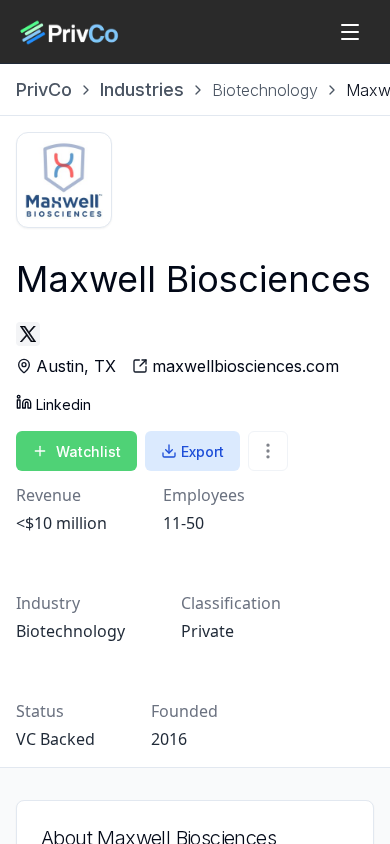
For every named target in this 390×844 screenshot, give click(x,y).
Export (202, 451)
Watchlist (88, 451)
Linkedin (63, 404)
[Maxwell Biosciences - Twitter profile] (28, 334)
